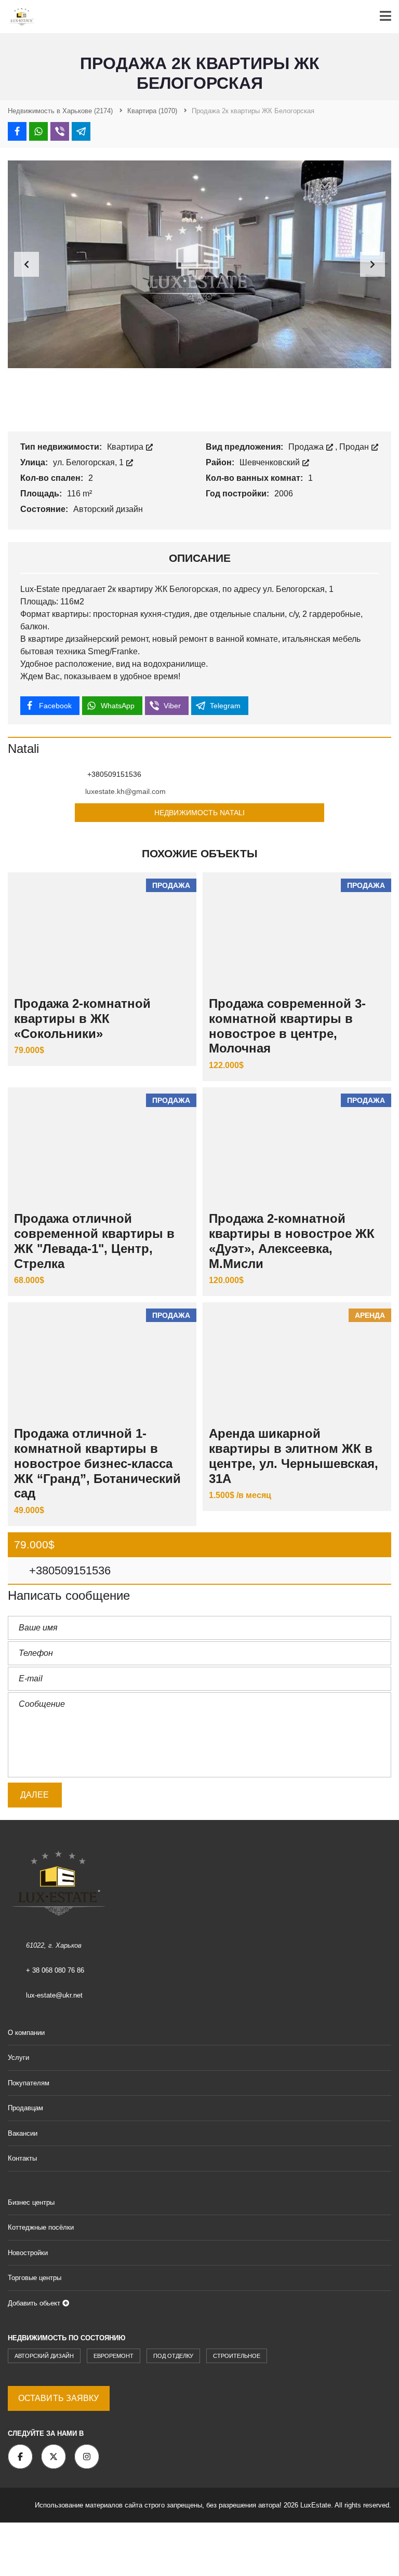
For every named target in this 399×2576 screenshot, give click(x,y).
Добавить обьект (35, 2303)
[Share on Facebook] (17, 131)
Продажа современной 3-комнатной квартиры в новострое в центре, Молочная (287, 1026)
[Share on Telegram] (81, 131)
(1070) (152, 111)
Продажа (307, 447)
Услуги (18, 2058)
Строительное (237, 2356)
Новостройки (28, 2253)
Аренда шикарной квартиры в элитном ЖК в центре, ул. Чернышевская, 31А (294, 1456)
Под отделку (173, 2356)
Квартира (126, 447)
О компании (26, 2033)
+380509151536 (68, 1570)
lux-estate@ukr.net (54, 1995)
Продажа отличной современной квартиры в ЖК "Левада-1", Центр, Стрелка (94, 1241)
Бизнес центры (31, 2202)
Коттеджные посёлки (41, 2227)
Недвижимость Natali (199, 813)
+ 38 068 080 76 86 (55, 1970)
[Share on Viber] (60, 131)
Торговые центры (35, 2278)
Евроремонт (114, 2356)
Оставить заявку (59, 2398)
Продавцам (25, 2108)
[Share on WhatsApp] (38, 131)
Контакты (22, 2158)
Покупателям (29, 2083)
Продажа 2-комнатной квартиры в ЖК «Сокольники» (82, 1019)
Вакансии (23, 2133)
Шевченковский (271, 462)
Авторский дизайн (44, 2356)
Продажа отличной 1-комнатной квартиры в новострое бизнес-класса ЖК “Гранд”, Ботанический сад (97, 1463)
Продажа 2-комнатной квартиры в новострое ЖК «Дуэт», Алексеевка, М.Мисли (292, 1241)
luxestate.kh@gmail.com (125, 791)
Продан (355, 447)
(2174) (60, 111)
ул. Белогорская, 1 (89, 462)
